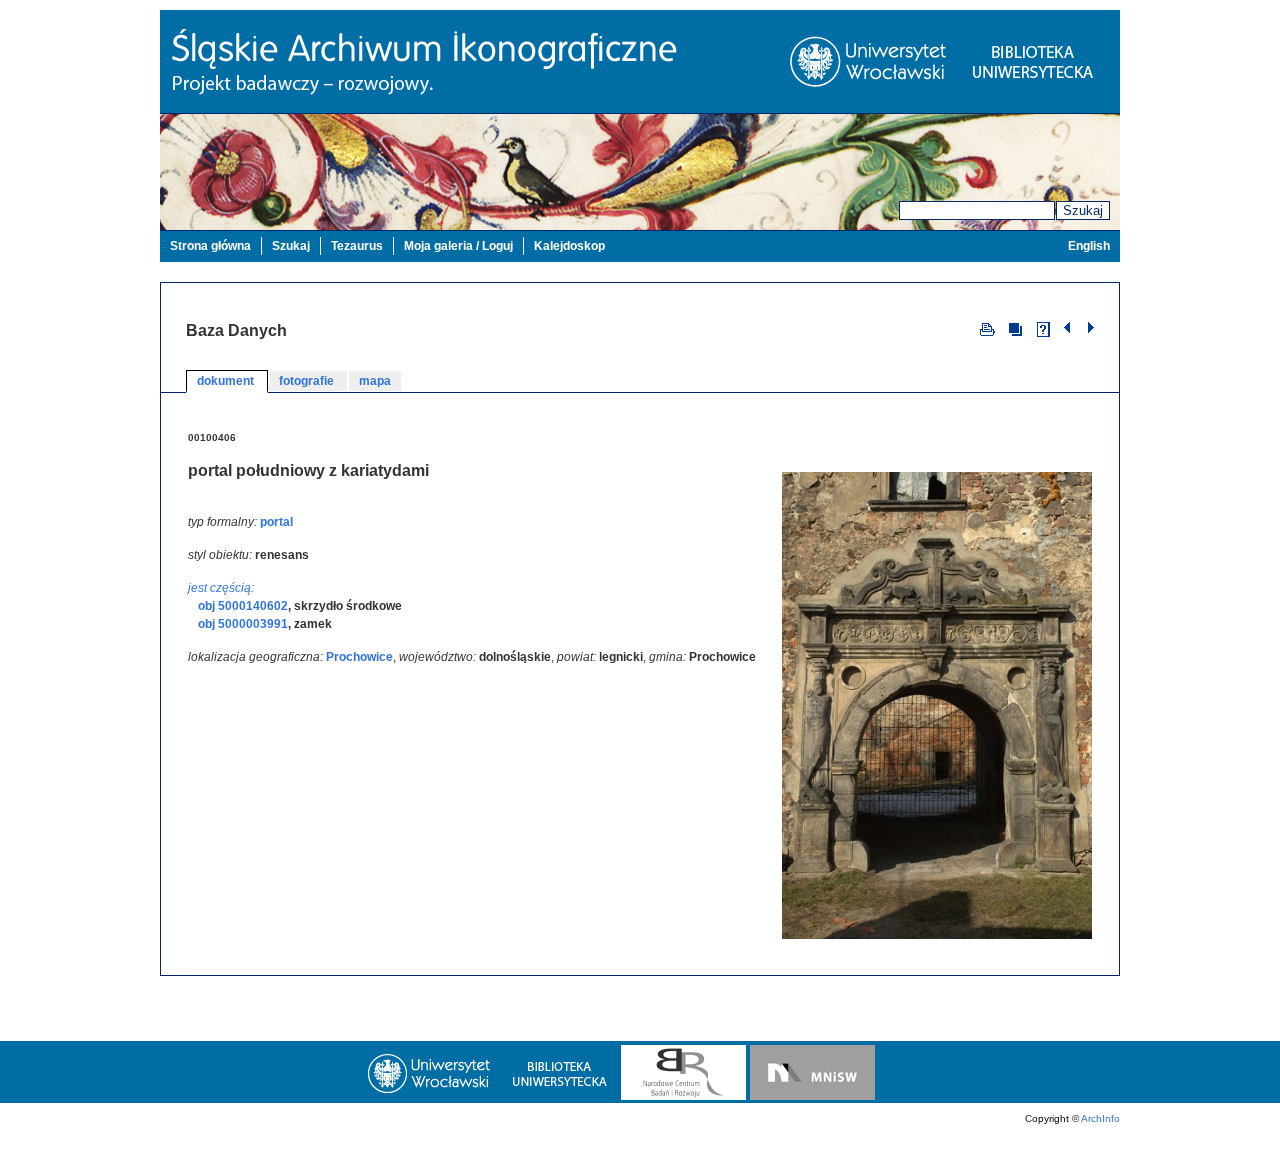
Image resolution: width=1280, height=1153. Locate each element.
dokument (227, 381)
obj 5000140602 (243, 606)
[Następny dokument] (1091, 328)
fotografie (308, 381)
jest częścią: (221, 588)
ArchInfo (1100, 1118)
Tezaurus (357, 246)
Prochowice (359, 657)
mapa (375, 381)
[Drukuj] (987, 328)
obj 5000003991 (243, 624)
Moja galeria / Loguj (458, 246)
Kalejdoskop (569, 246)
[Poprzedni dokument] (1069, 328)
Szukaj (1083, 210)
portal (276, 522)
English (1089, 246)
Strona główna (210, 246)
